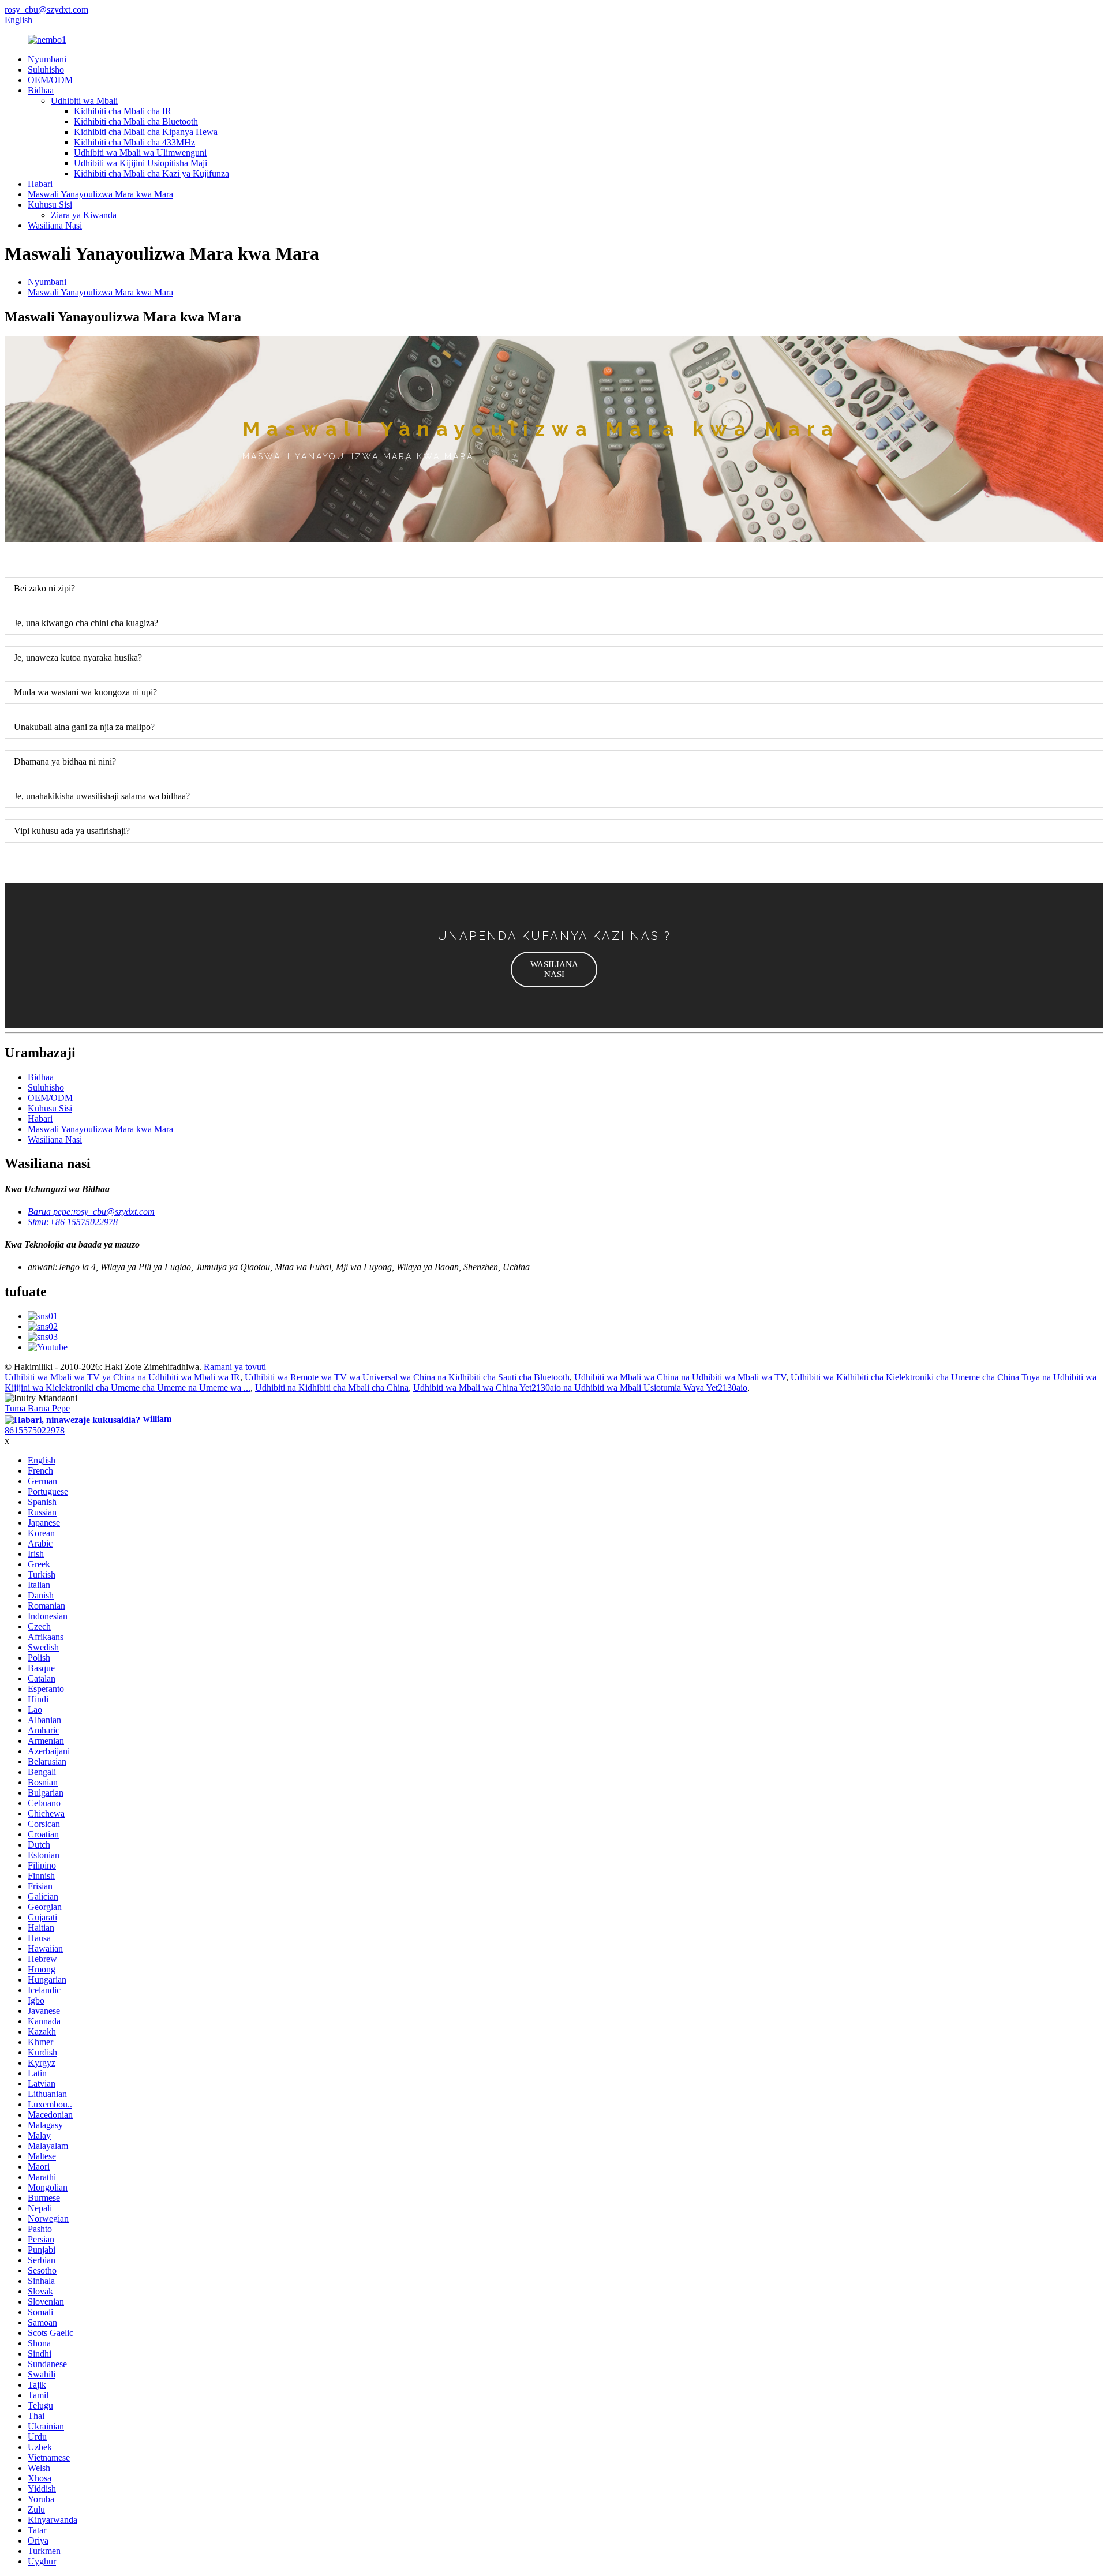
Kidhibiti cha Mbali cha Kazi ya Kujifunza (151, 173)
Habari (40, 184)
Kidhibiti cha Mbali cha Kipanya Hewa (146, 132)
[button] (554, 969)
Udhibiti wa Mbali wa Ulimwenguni (140, 153)
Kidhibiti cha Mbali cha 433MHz (134, 142)
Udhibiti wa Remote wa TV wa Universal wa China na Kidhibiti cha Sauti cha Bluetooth (407, 1377)
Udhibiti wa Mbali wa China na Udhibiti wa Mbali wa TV (680, 1377)
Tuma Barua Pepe (37, 1408)
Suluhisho (46, 70)
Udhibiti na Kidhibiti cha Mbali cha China (332, 1388)
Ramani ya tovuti (235, 1367)
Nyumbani (47, 59)
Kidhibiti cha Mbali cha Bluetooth (136, 121)
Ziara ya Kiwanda (84, 215)
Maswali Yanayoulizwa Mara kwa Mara (100, 194)
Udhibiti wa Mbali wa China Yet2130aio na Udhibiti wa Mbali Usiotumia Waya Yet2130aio (580, 1388)
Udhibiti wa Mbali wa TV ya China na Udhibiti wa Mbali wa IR (122, 1377)
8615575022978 (35, 1430)
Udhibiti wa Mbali (84, 101)
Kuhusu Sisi (50, 205)
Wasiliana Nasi (55, 225)
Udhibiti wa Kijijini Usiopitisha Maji (141, 163)
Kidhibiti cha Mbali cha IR (123, 111)
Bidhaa (41, 90)
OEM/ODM (50, 80)
